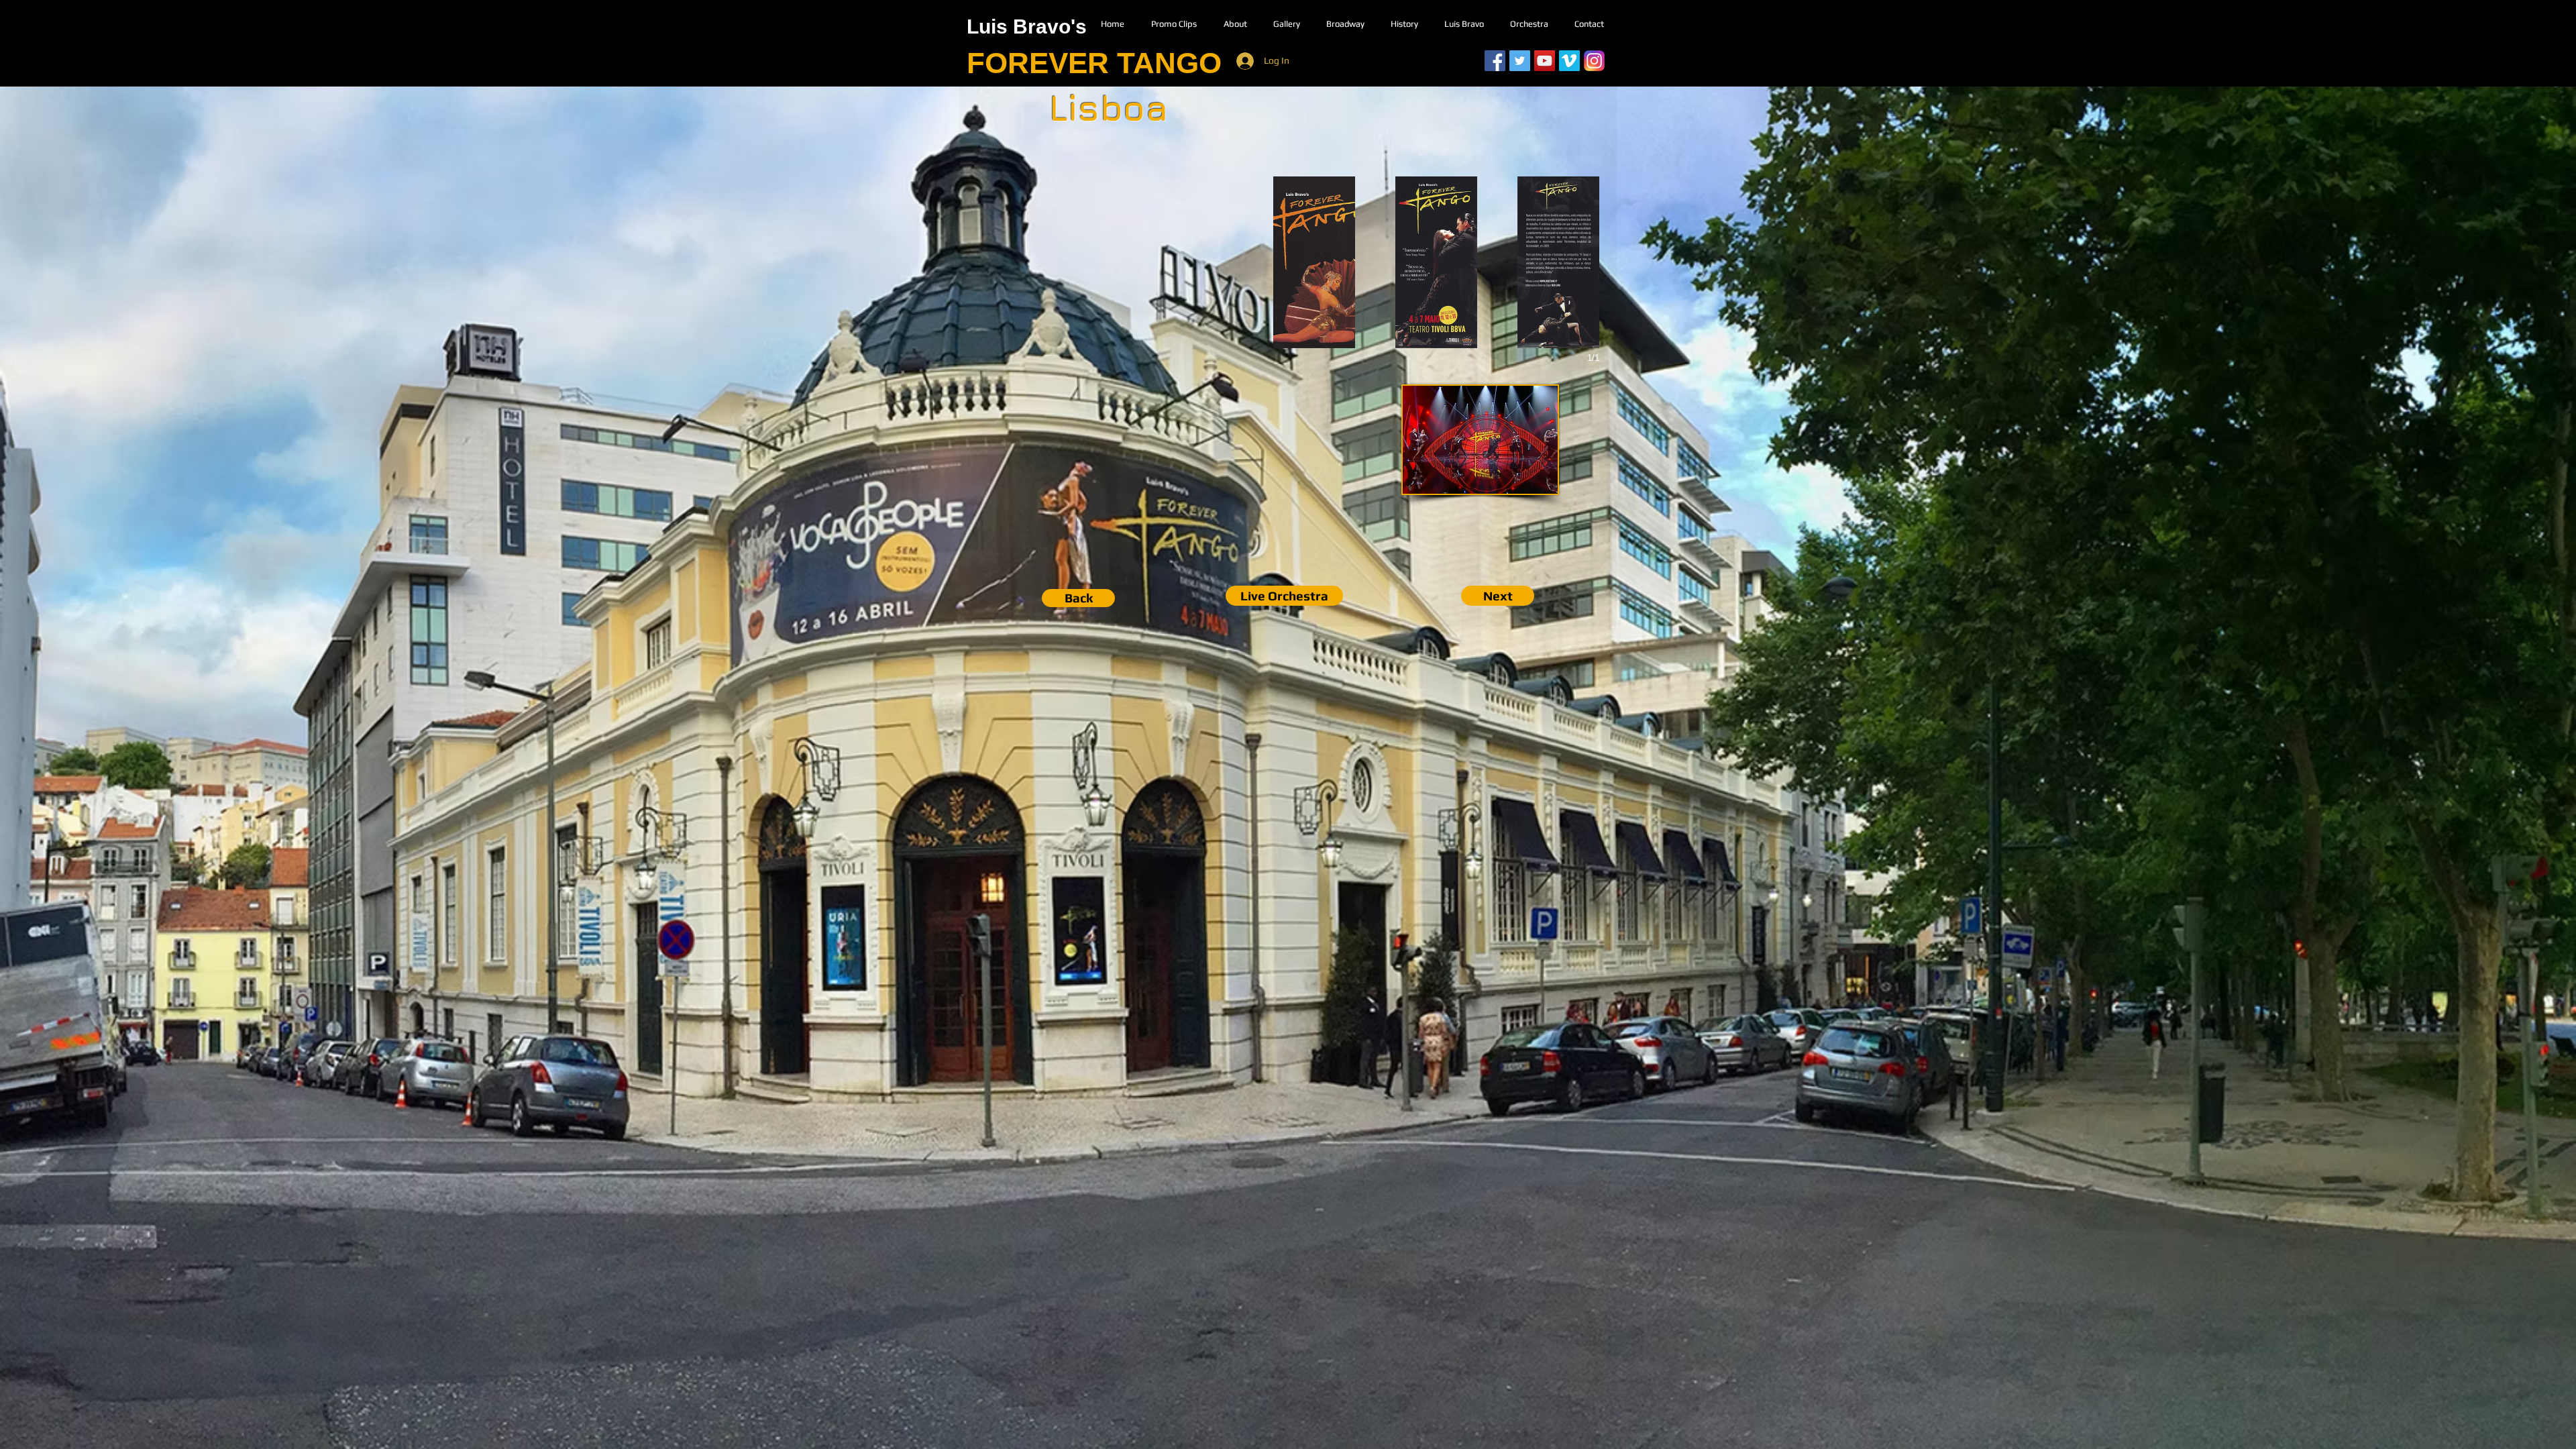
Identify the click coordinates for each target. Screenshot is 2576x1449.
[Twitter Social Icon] (1520, 61)
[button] (1314, 262)
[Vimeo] (1569, 61)
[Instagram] (1594, 61)
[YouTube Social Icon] (1545, 61)
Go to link (1299, 335)
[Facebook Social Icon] (1495, 61)
